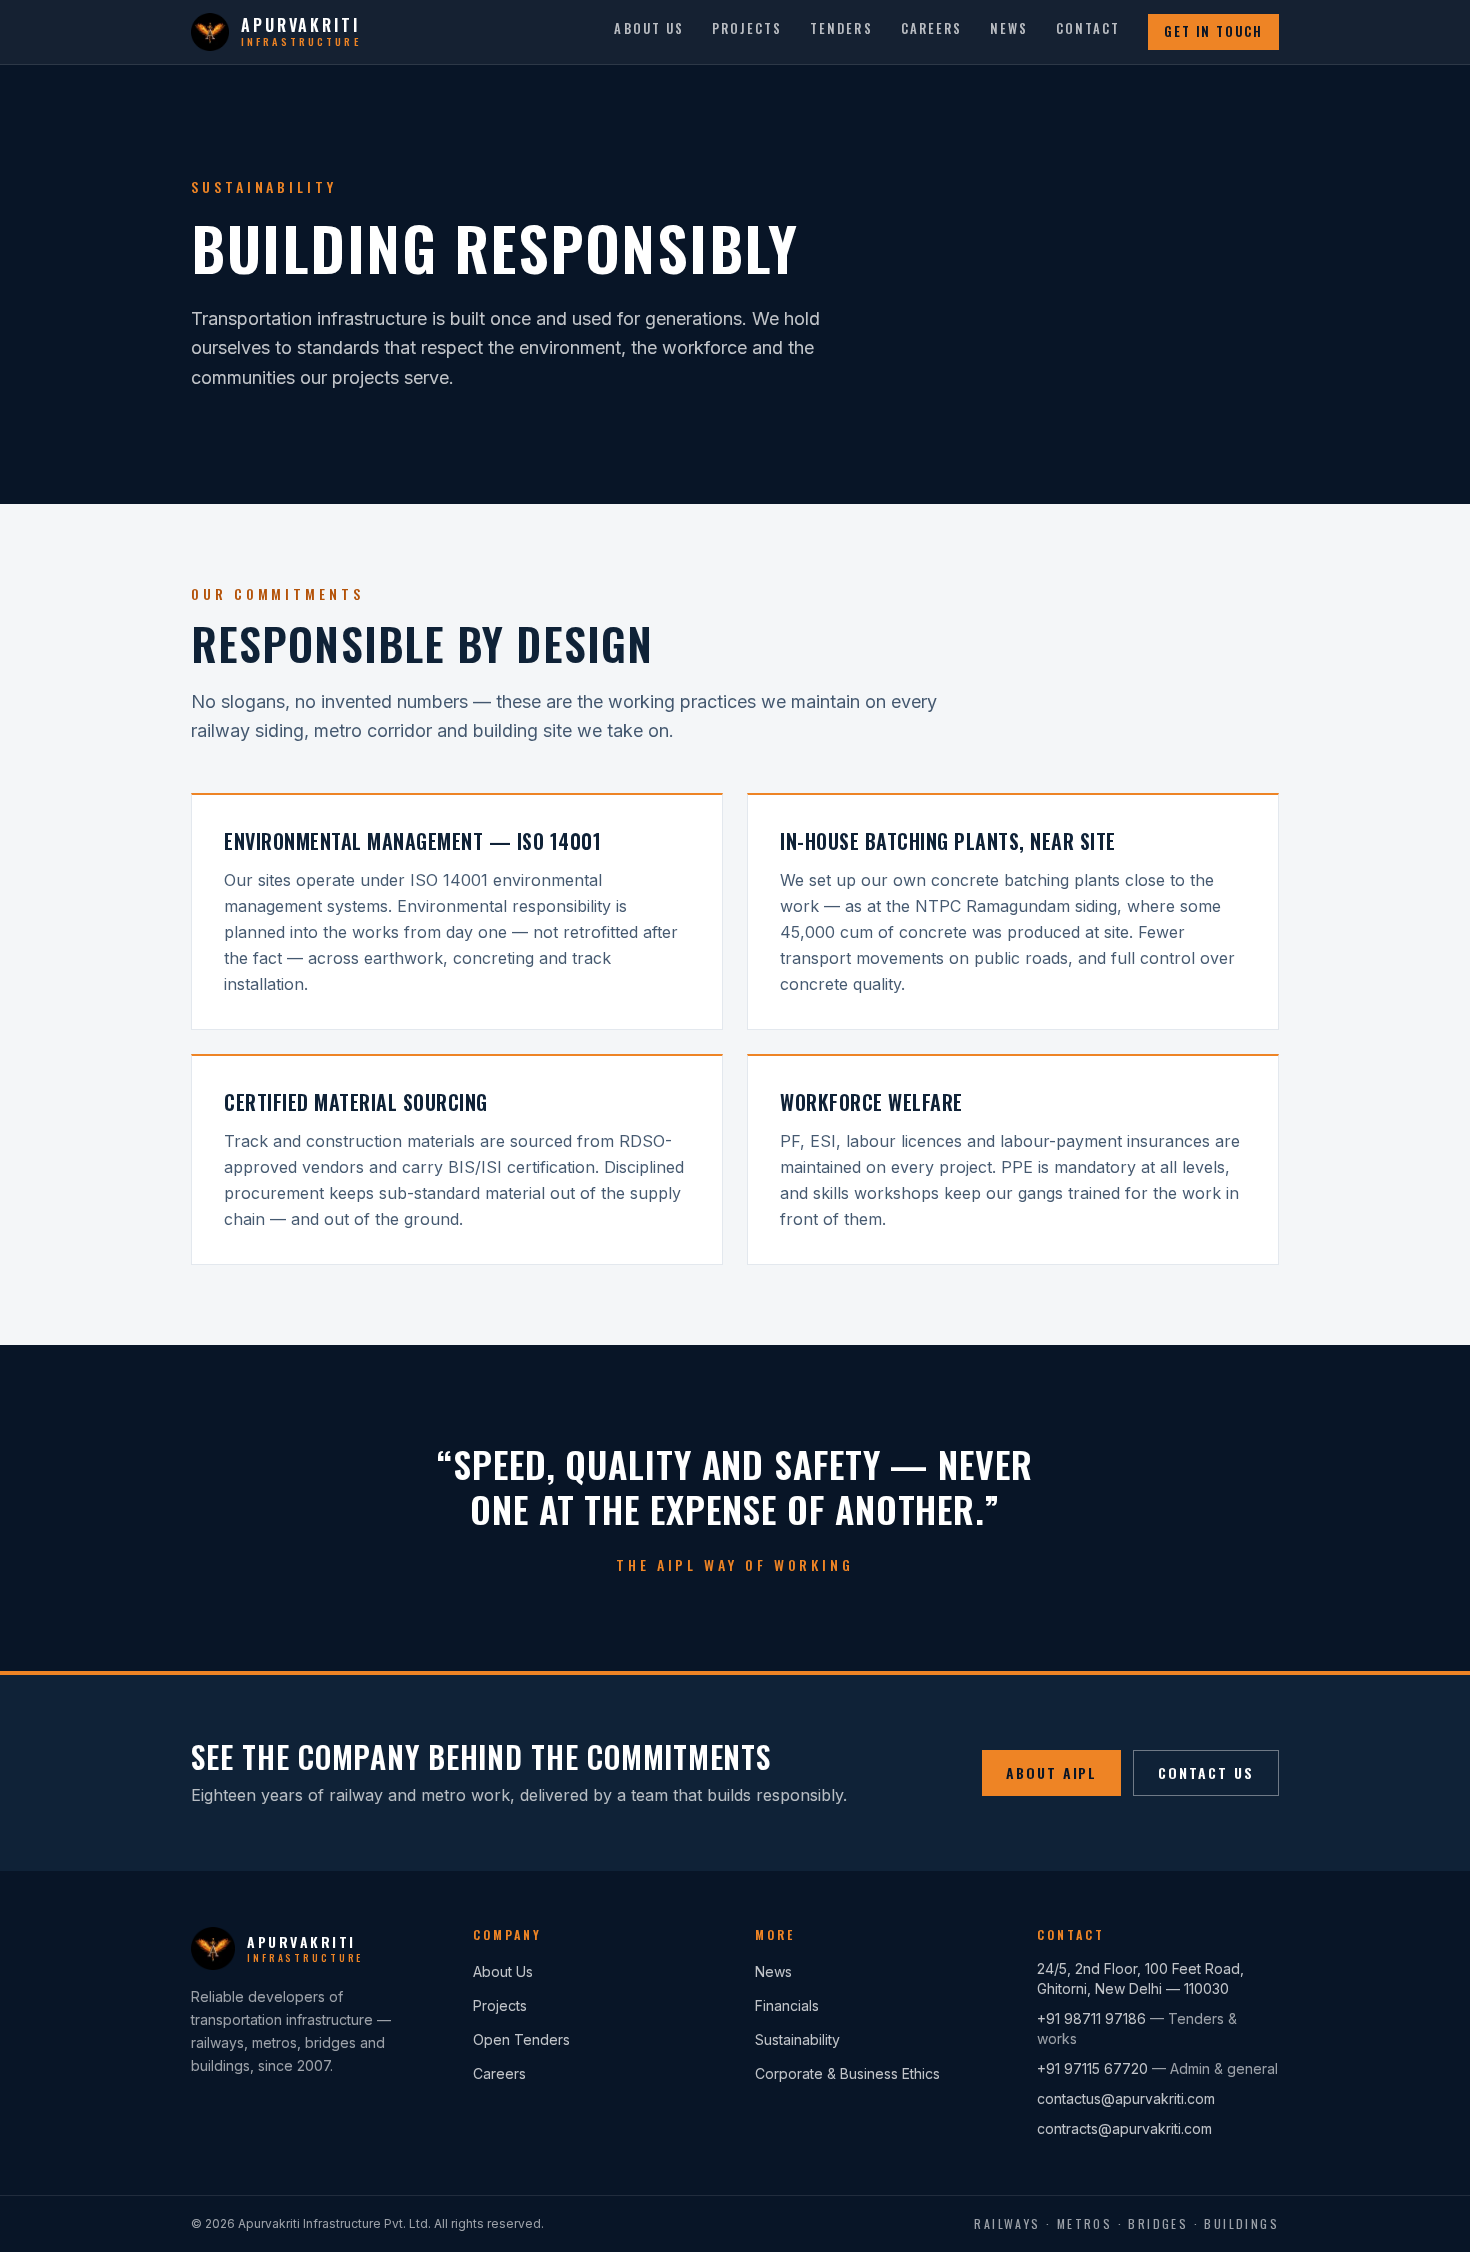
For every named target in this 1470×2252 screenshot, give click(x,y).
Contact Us (1206, 1772)
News (1009, 28)
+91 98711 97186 (1091, 2018)
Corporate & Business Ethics (847, 2073)
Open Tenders (521, 2039)
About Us (648, 28)
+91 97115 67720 (1092, 2068)
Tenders (841, 28)
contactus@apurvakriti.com (1126, 2098)
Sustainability (797, 2039)
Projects (747, 28)
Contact (1088, 28)
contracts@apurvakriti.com (1124, 2128)
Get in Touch (1213, 31)
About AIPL (1052, 1772)
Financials (787, 2005)
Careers (931, 28)
